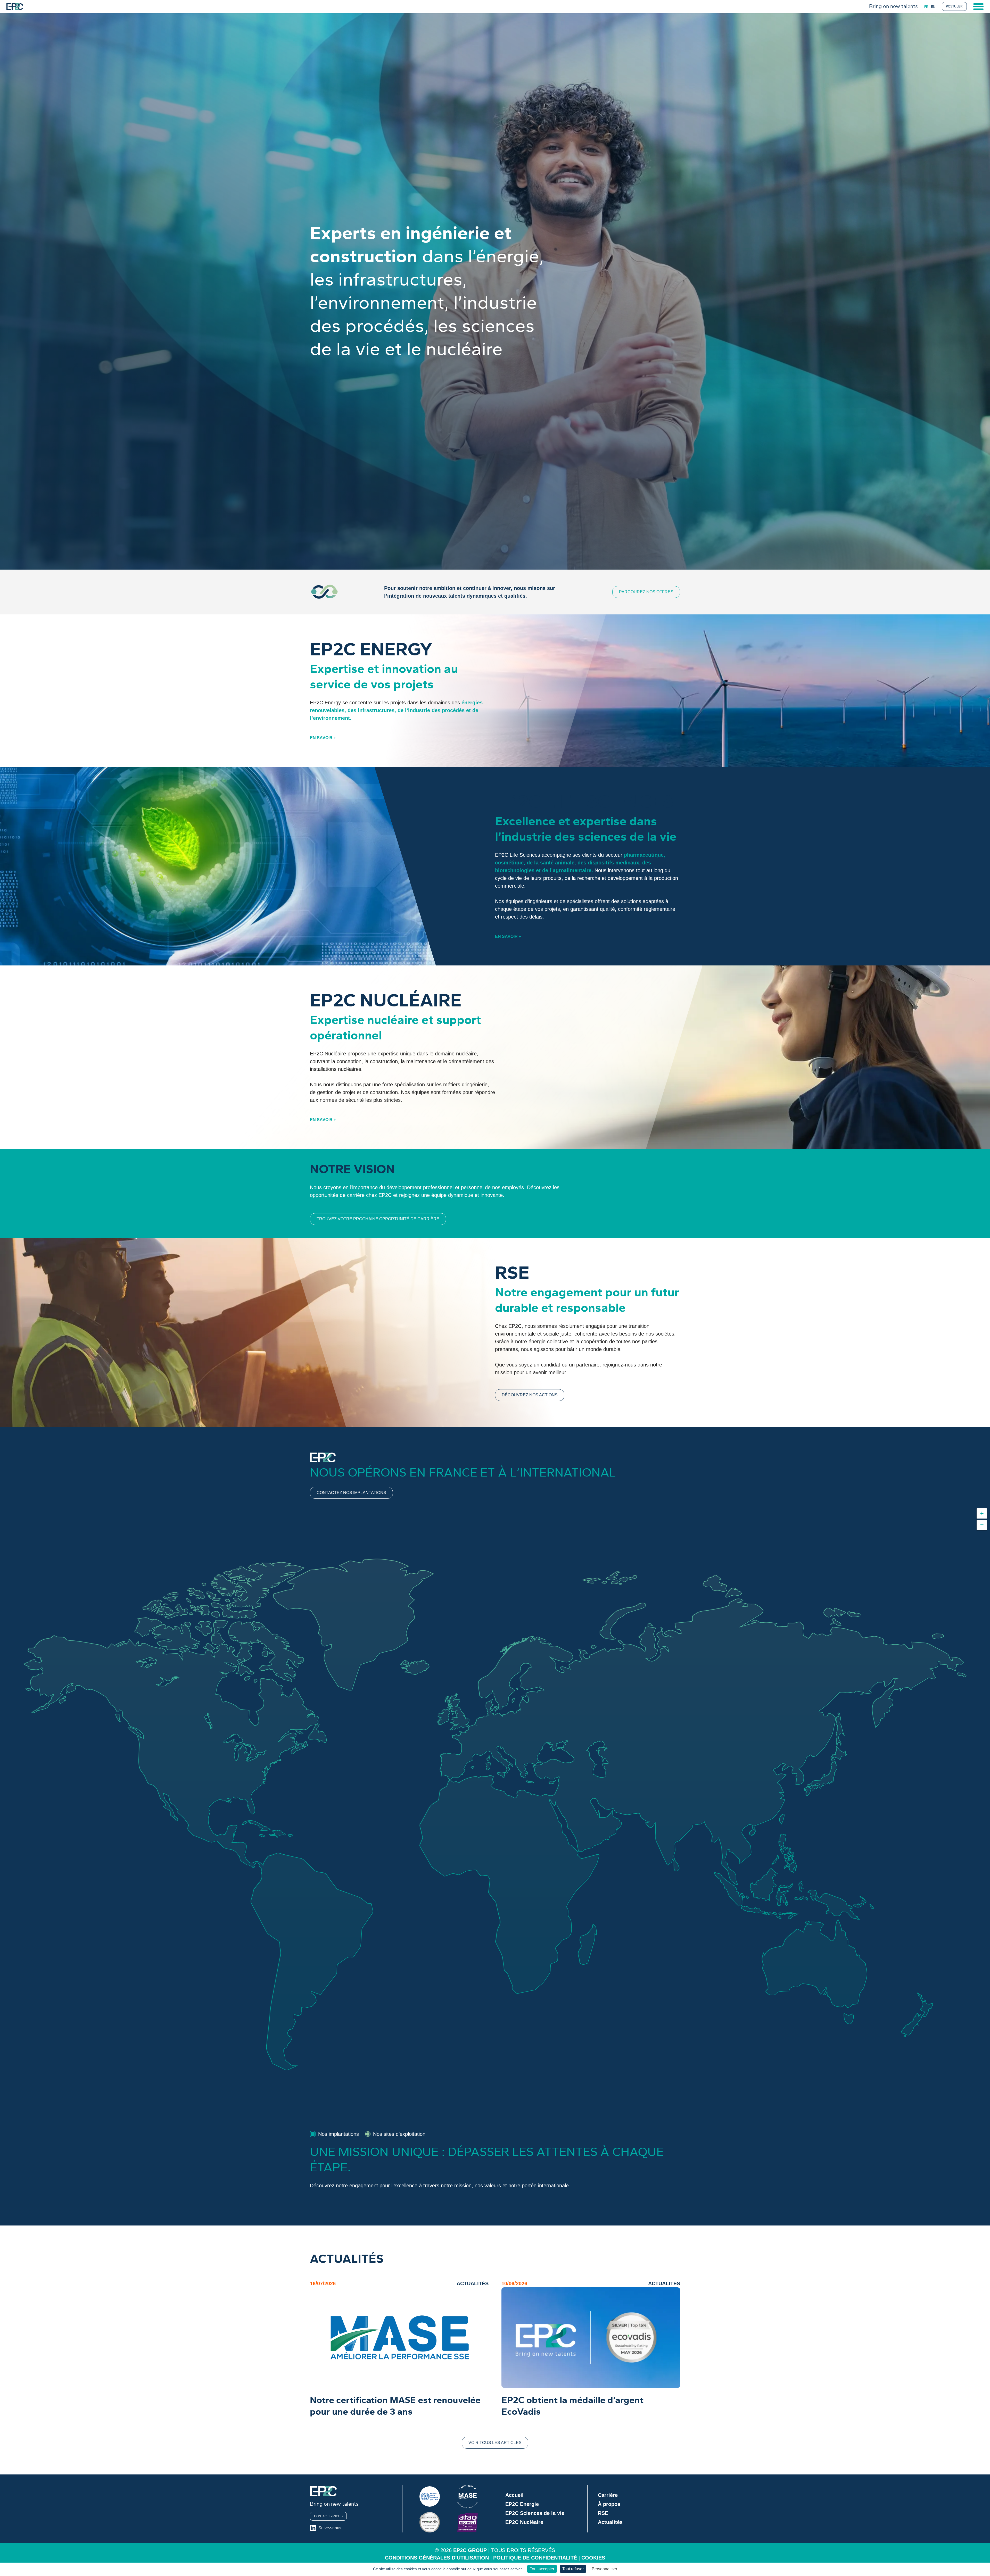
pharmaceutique (644, 855)
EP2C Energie (522, 2504)
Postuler (954, 6)
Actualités (610, 2522)
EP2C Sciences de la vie (535, 2513)
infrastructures (376, 710)
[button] (982, 1513)
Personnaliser (604, 2569)
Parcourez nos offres (646, 592)
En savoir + (323, 738)
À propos (609, 2504)
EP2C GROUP (470, 2550)
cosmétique (509, 863)
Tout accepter (542, 2569)
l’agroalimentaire (571, 870)
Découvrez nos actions (530, 1395)
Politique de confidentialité (535, 2558)
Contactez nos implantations (351, 1493)
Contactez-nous (328, 2516)
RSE (603, 2513)
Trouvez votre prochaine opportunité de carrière (378, 1219)
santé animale (557, 863)
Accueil (514, 2495)
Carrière (608, 2495)
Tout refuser (573, 2569)
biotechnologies (515, 870)
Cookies (593, 2558)
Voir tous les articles (495, 2443)
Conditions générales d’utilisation (437, 2558)
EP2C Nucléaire (524, 2522)
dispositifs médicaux (613, 863)
